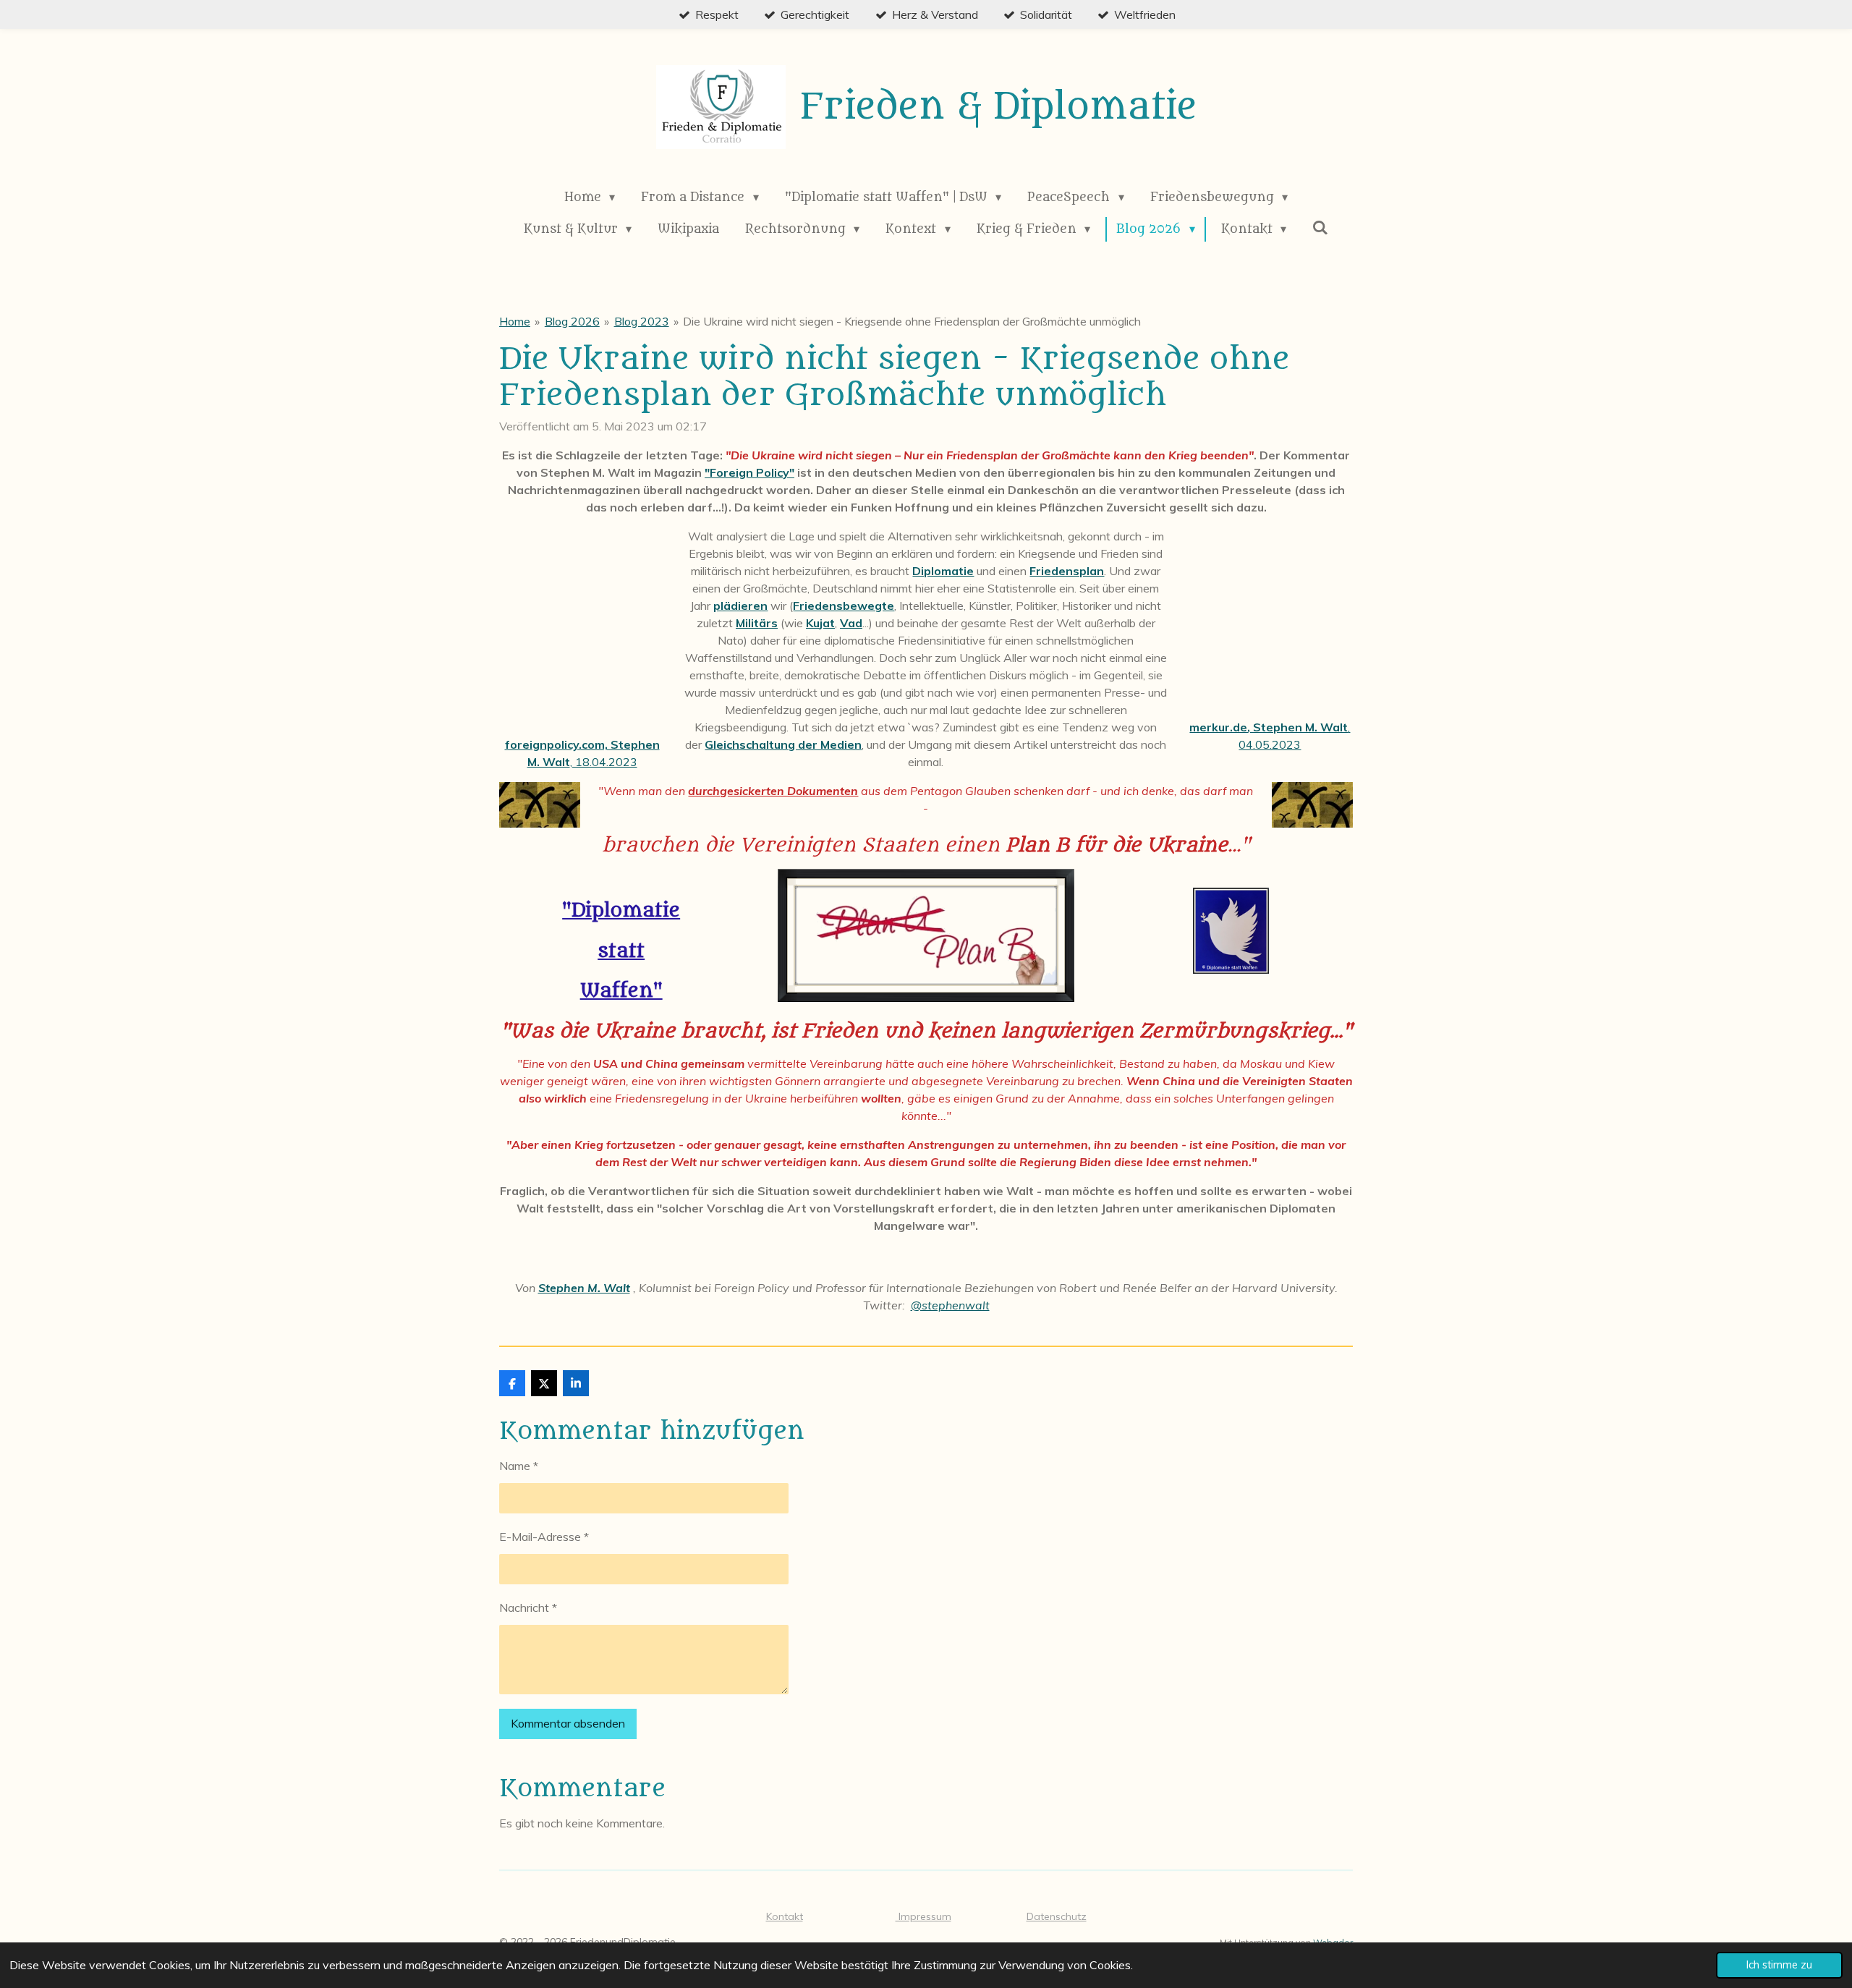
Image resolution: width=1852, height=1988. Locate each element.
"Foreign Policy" (749, 472)
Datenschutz (1057, 1916)
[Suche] (1320, 228)
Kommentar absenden (568, 1723)
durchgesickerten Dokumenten (773, 791)
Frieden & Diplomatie (998, 107)
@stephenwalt (950, 1305)
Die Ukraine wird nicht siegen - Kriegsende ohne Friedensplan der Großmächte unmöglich (912, 321)
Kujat (820, 623)
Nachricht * (528, 1607)
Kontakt (785, 1916)
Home (515, 321)
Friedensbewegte (844, 606)
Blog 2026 (572, 321)
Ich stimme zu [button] (1779, 1965)
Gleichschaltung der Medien (783, 744)
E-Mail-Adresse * (544, 1537)
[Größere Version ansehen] (540, 805)
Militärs (757, 623)
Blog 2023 (642, 321)
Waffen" (621, 991)
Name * (519, 1466)
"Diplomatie (621, 910)
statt (621, 951)
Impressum (923, 1916)
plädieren (740, 606)
